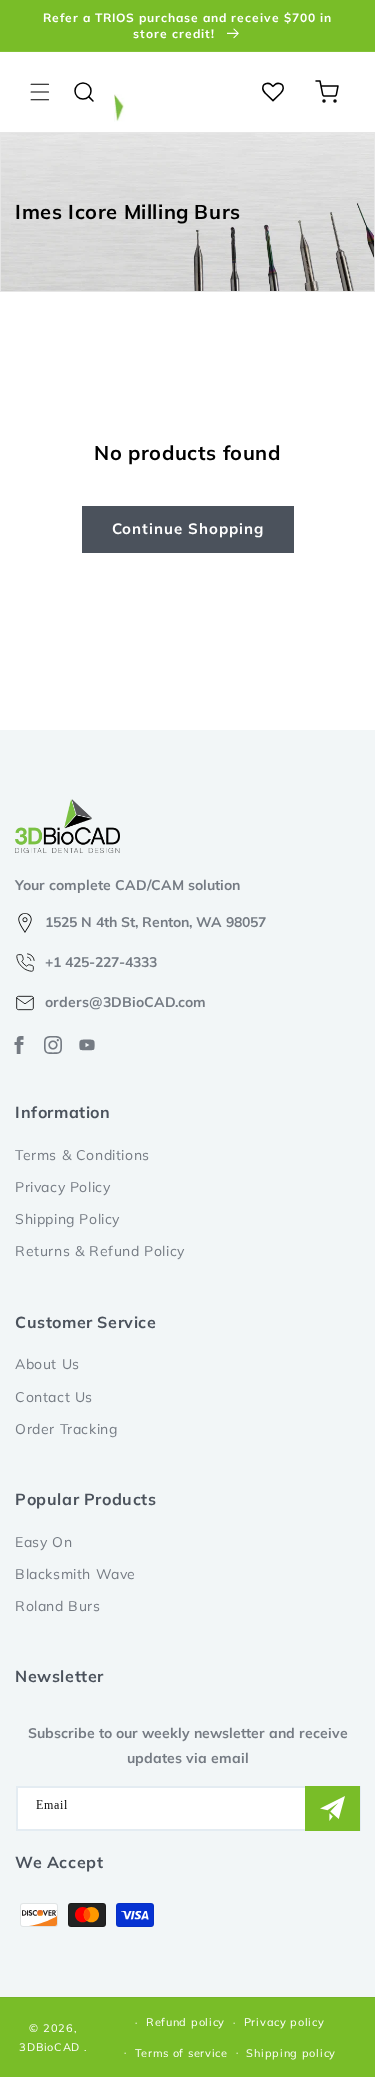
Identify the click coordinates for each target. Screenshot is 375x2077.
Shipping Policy (67, 1219)
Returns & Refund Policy (100, 1251)
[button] (40, 92)
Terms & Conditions (82, 1155)
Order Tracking (66, 1429)
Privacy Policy (62, 1187)
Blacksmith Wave (75, 1574)
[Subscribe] (332, 1808)
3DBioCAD (49, 2047)
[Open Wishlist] (273, 92)
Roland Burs (58, 1606)
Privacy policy (284, 2022)
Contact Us (54, 1397)
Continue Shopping (188, 528)
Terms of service (181, 2053)
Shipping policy (291, 2053)
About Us (47, 1364)
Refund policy (185, 2022)
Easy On (43, 1542)
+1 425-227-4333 (101, 962)
